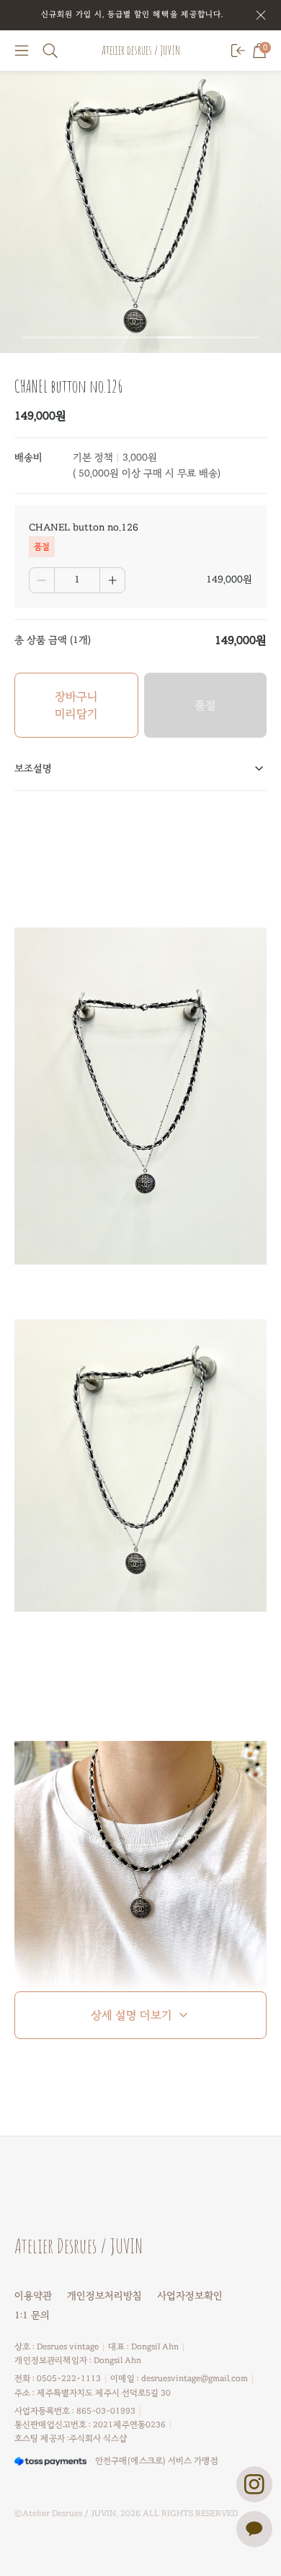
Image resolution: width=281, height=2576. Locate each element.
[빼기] (42, 580)
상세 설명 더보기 (131, 2015)
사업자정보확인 (190, 2296)
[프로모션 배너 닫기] (261, 15)
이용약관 (33, 2296)
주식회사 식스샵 (98, 2438)
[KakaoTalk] (254, 2529)
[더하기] (112, 580)
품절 (205, 705)
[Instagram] (254, 2484)
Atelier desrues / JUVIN (141, 50)
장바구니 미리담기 (76, 705)
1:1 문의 (32, 2315)
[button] (22, 51)
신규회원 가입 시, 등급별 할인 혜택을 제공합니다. (132, 14)
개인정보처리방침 (104, 2296)
